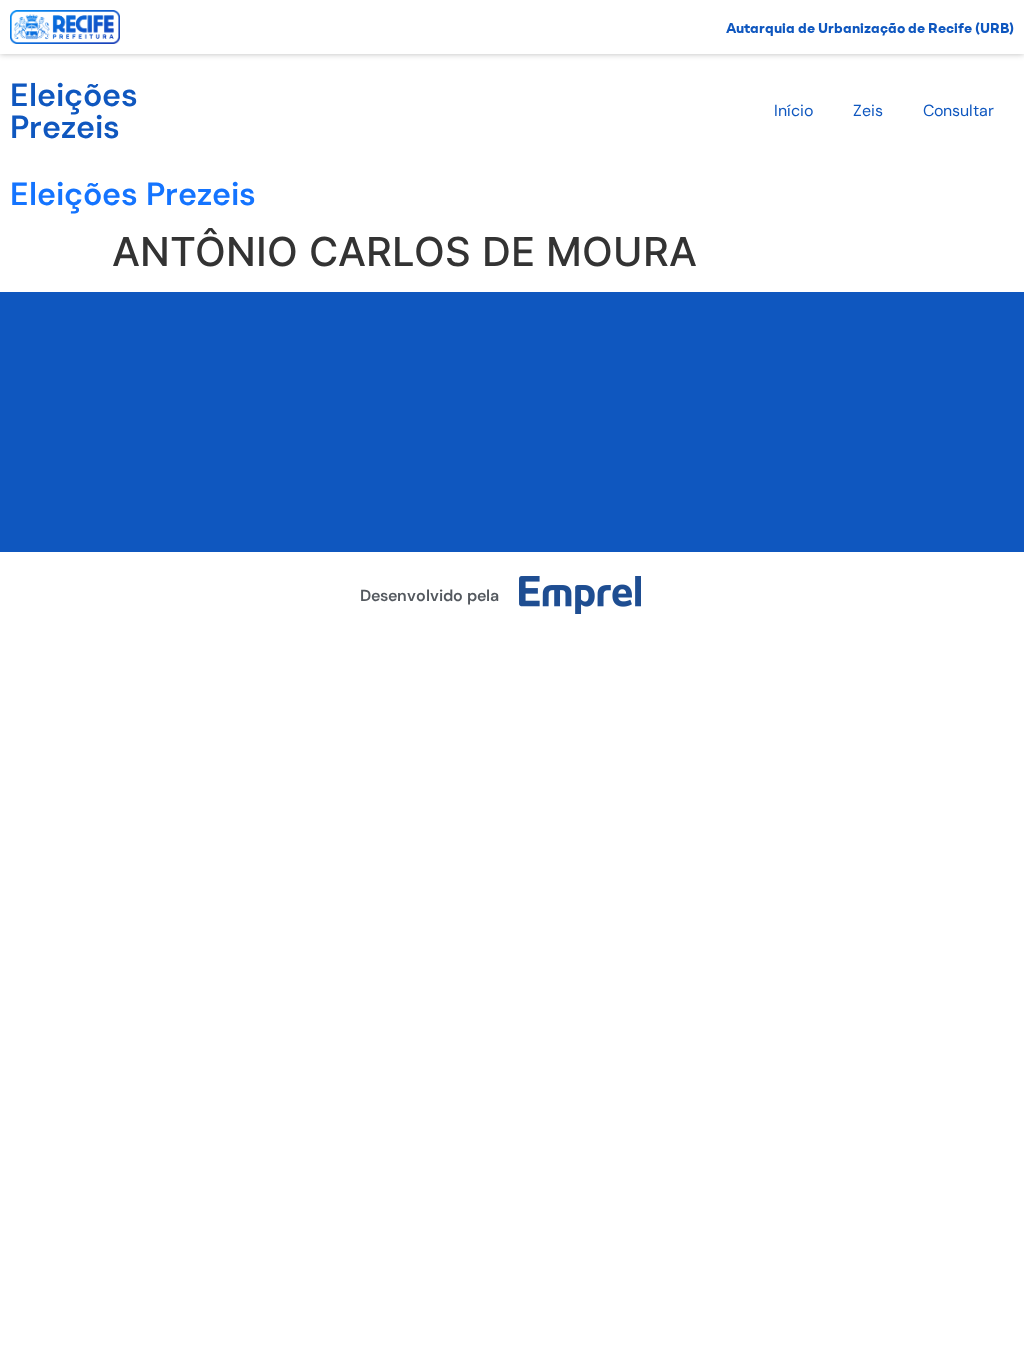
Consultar (958, 110)
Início (793, 110)
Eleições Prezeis (74, 111)
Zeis (868, 110)
